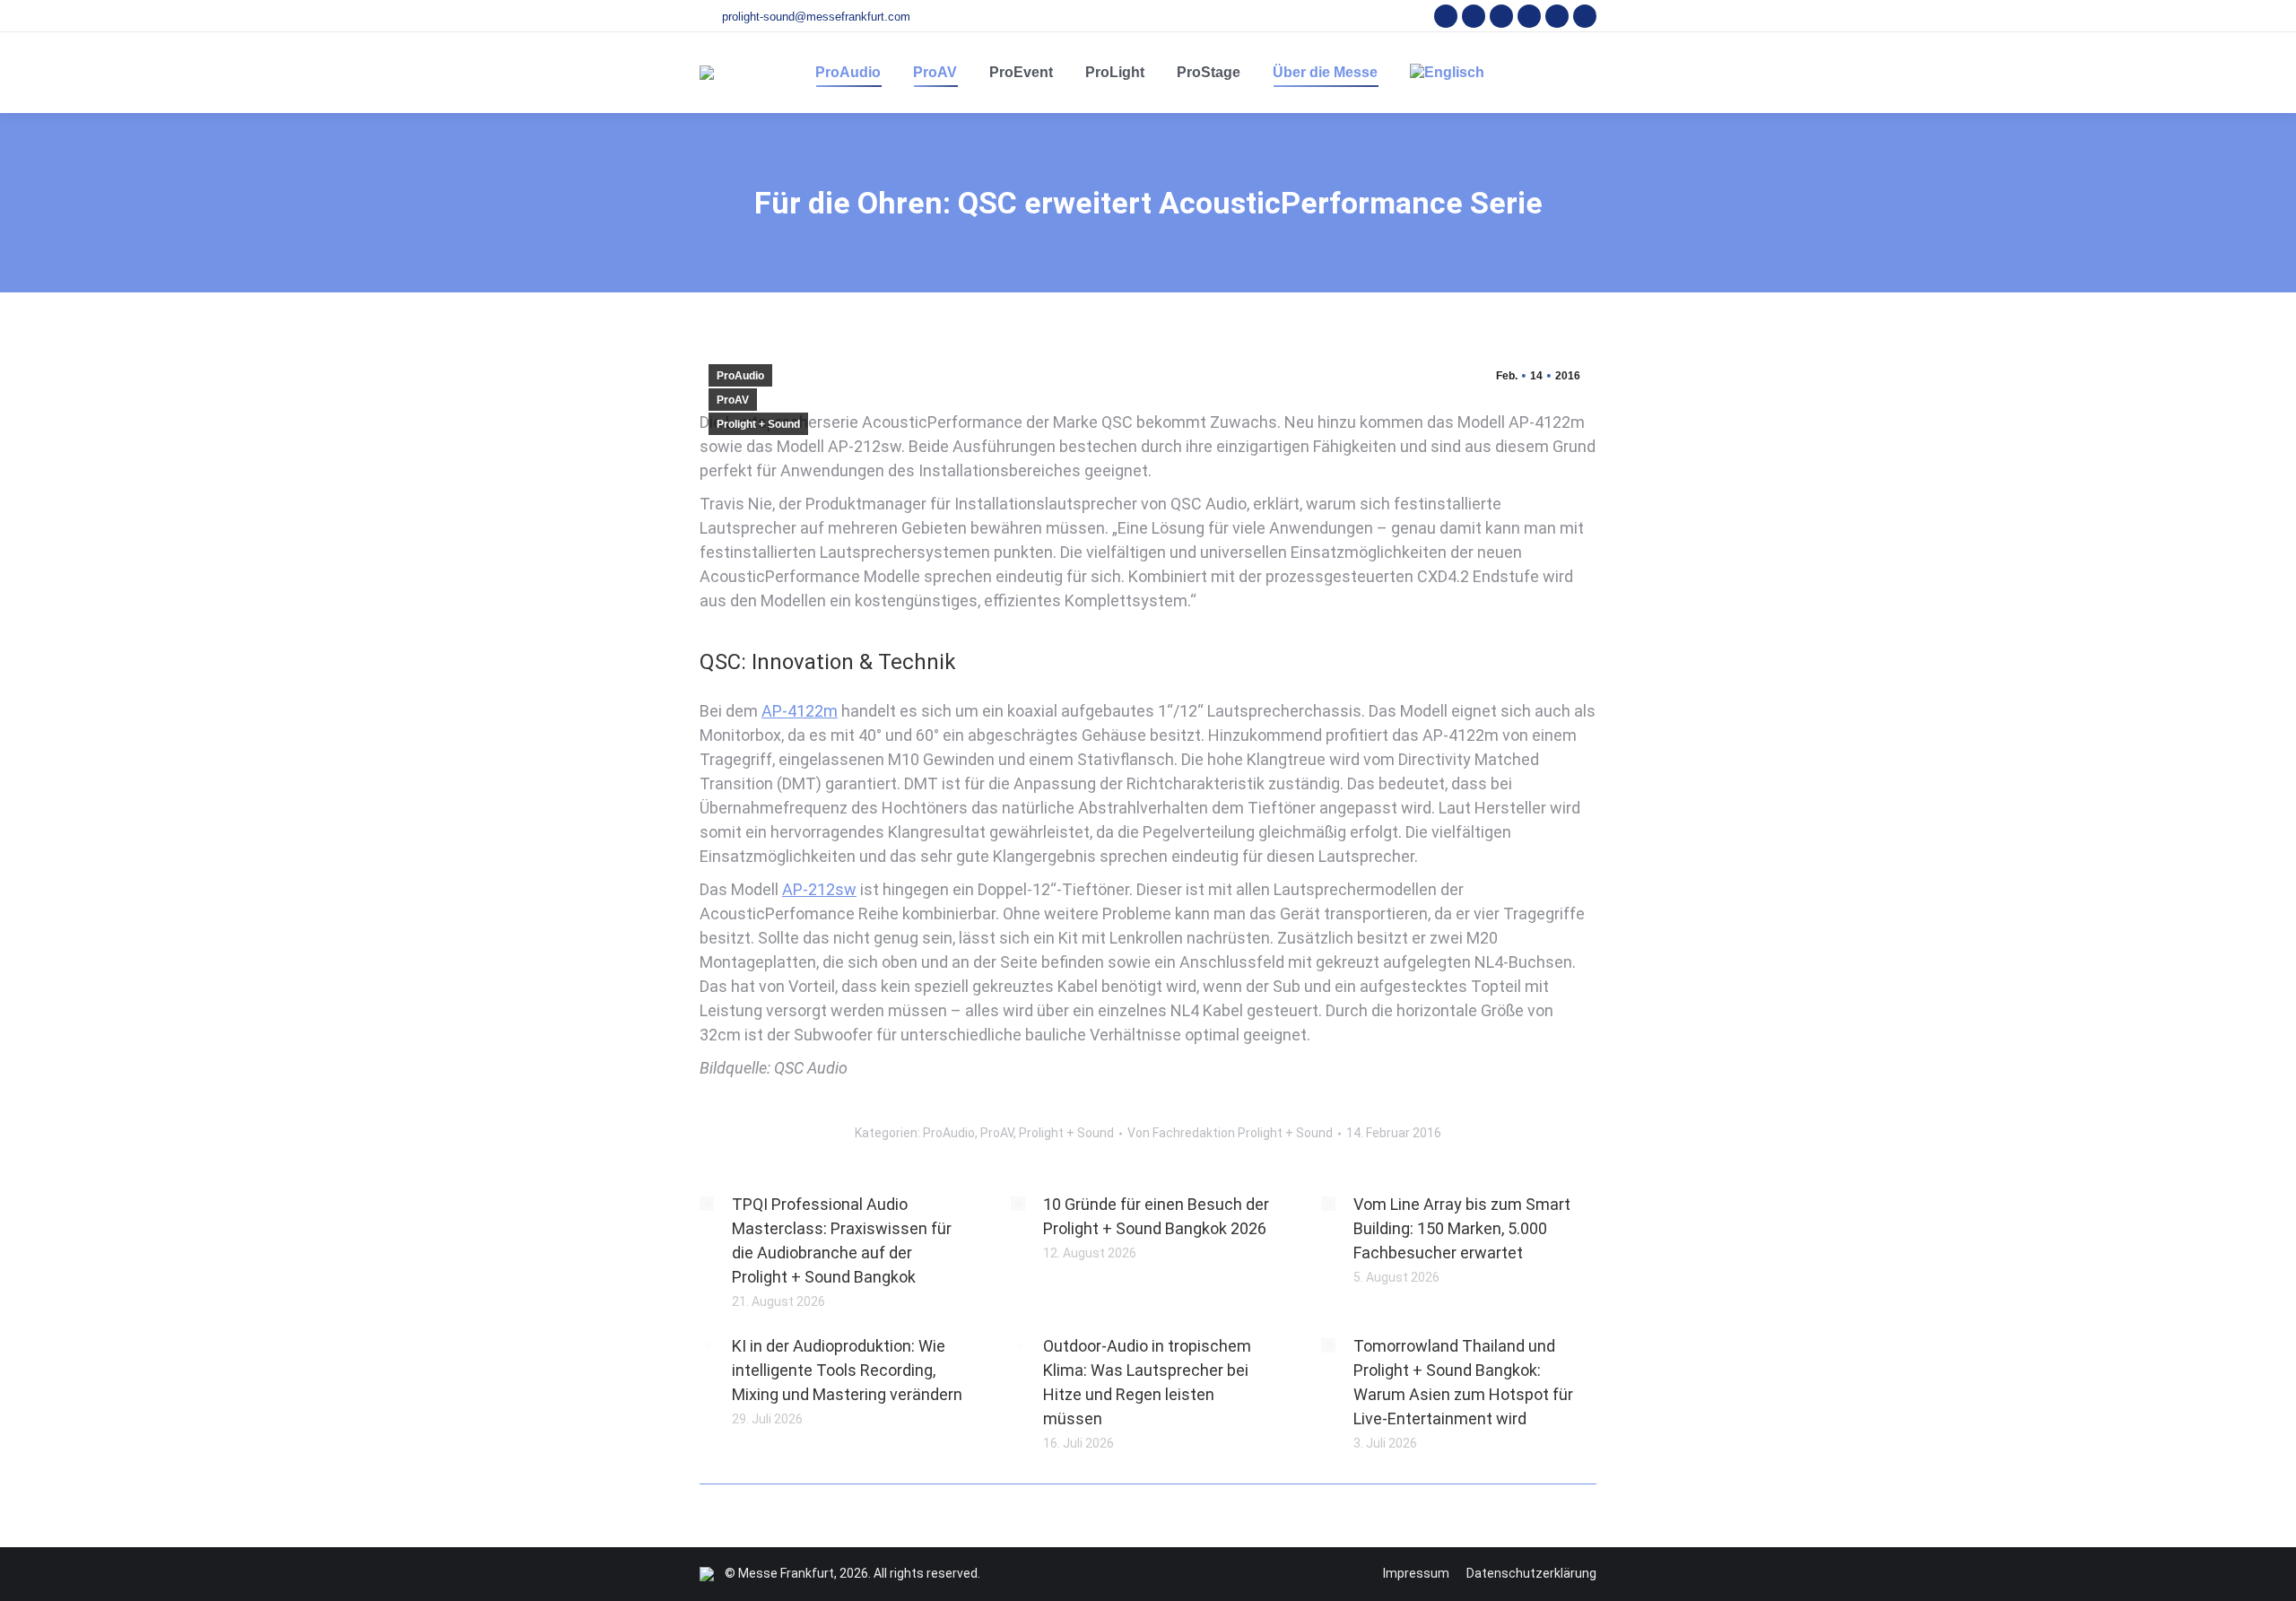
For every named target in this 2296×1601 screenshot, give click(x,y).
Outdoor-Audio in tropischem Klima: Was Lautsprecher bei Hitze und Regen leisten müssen (1147, 1382)
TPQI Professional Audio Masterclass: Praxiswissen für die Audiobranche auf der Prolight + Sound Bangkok (842, 1240)
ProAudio (740, 376)
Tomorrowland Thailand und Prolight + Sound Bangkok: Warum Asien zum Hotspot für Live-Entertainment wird (1463, 1382)
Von (1230, 1133)
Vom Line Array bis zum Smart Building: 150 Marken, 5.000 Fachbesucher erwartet (1462, 1228)
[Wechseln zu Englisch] (1447, 73)
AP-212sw (819, 889)
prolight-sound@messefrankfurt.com (816, 17)
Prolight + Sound (758, 424)
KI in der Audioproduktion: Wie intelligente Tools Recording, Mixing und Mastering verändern (847, 1370)
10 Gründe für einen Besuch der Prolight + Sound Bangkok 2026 (1156, 1216)
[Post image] (707, 1204)
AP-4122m (800, 711)
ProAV (733, 400)
